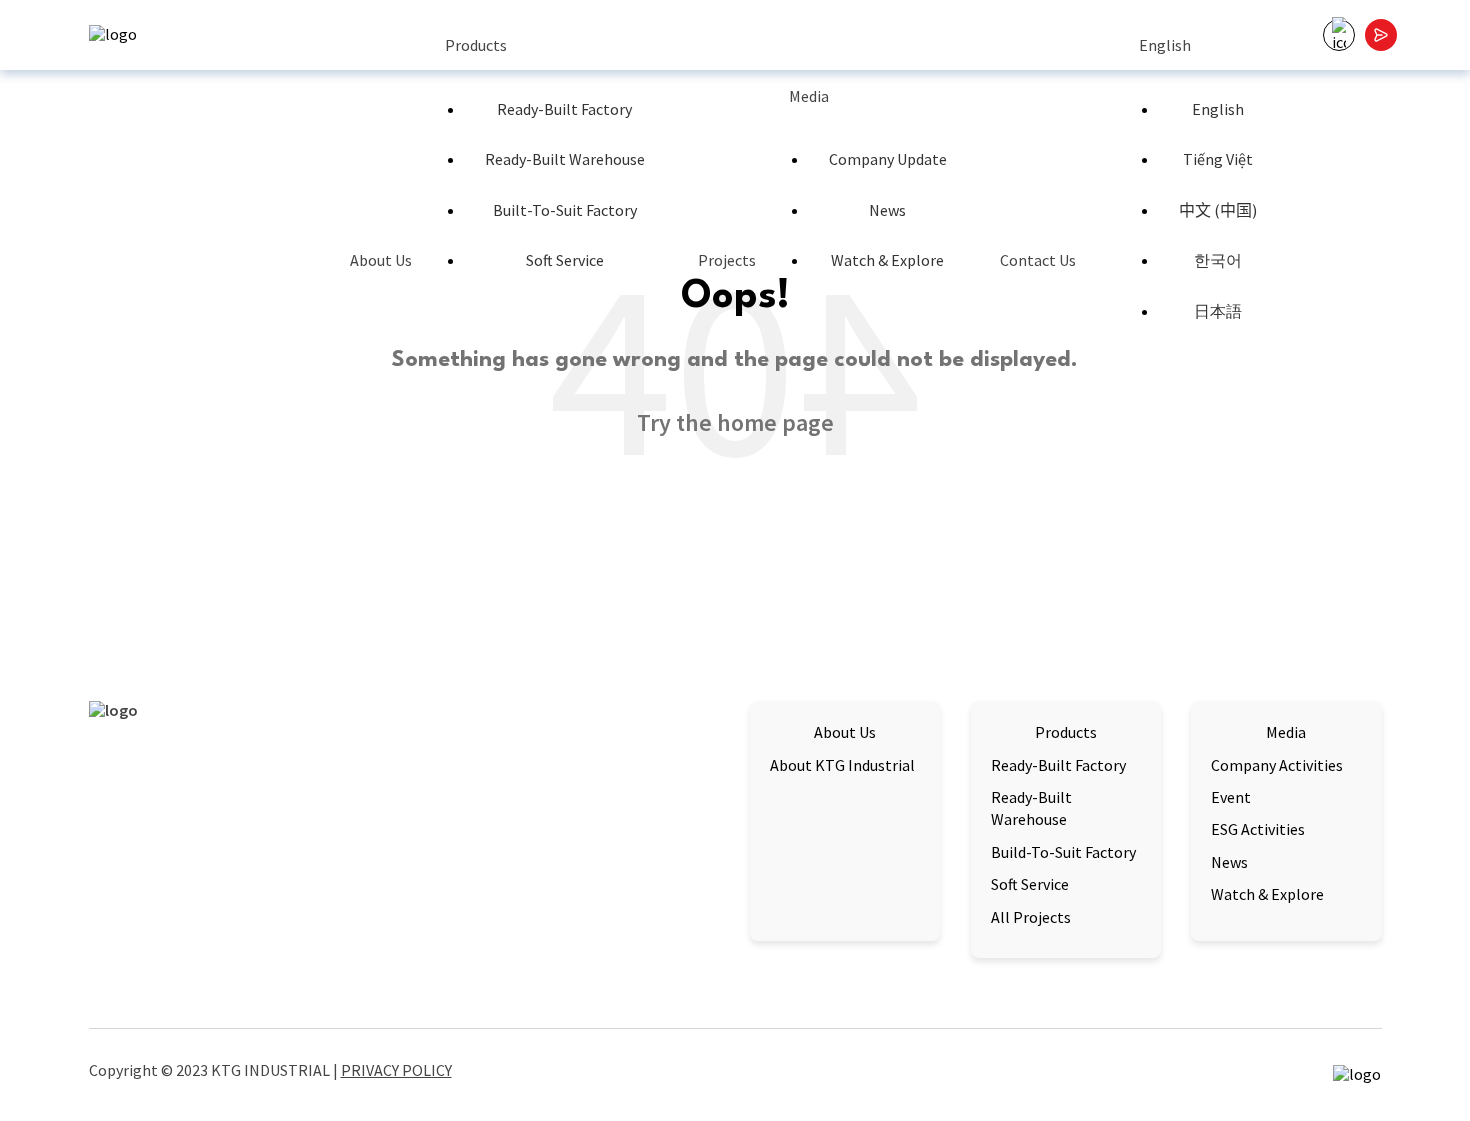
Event (1231, 797)
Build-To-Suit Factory (1063, 852)
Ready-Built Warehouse (565, 159)
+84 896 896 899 (519, 901)
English (1165, 45)
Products (476, 45)
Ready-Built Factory (564, 109)
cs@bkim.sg (519, 874)
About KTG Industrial (842, 765)
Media (809, 96)
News (887, 210)
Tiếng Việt (1218, 159)
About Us (381, 260)
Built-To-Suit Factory (565, 210)
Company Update (888, 159)
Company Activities (1277, 765)
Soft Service (565, 260)
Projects (727, 260)
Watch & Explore (887, 260)
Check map (127, 934)
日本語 (1218, 311)
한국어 (1218, 260)
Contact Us (1038, 260)
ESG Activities (1258, 829)
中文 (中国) (1218, 210)
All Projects (1031, 917)
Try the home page (735, 422)
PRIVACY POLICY (396, 1070)
